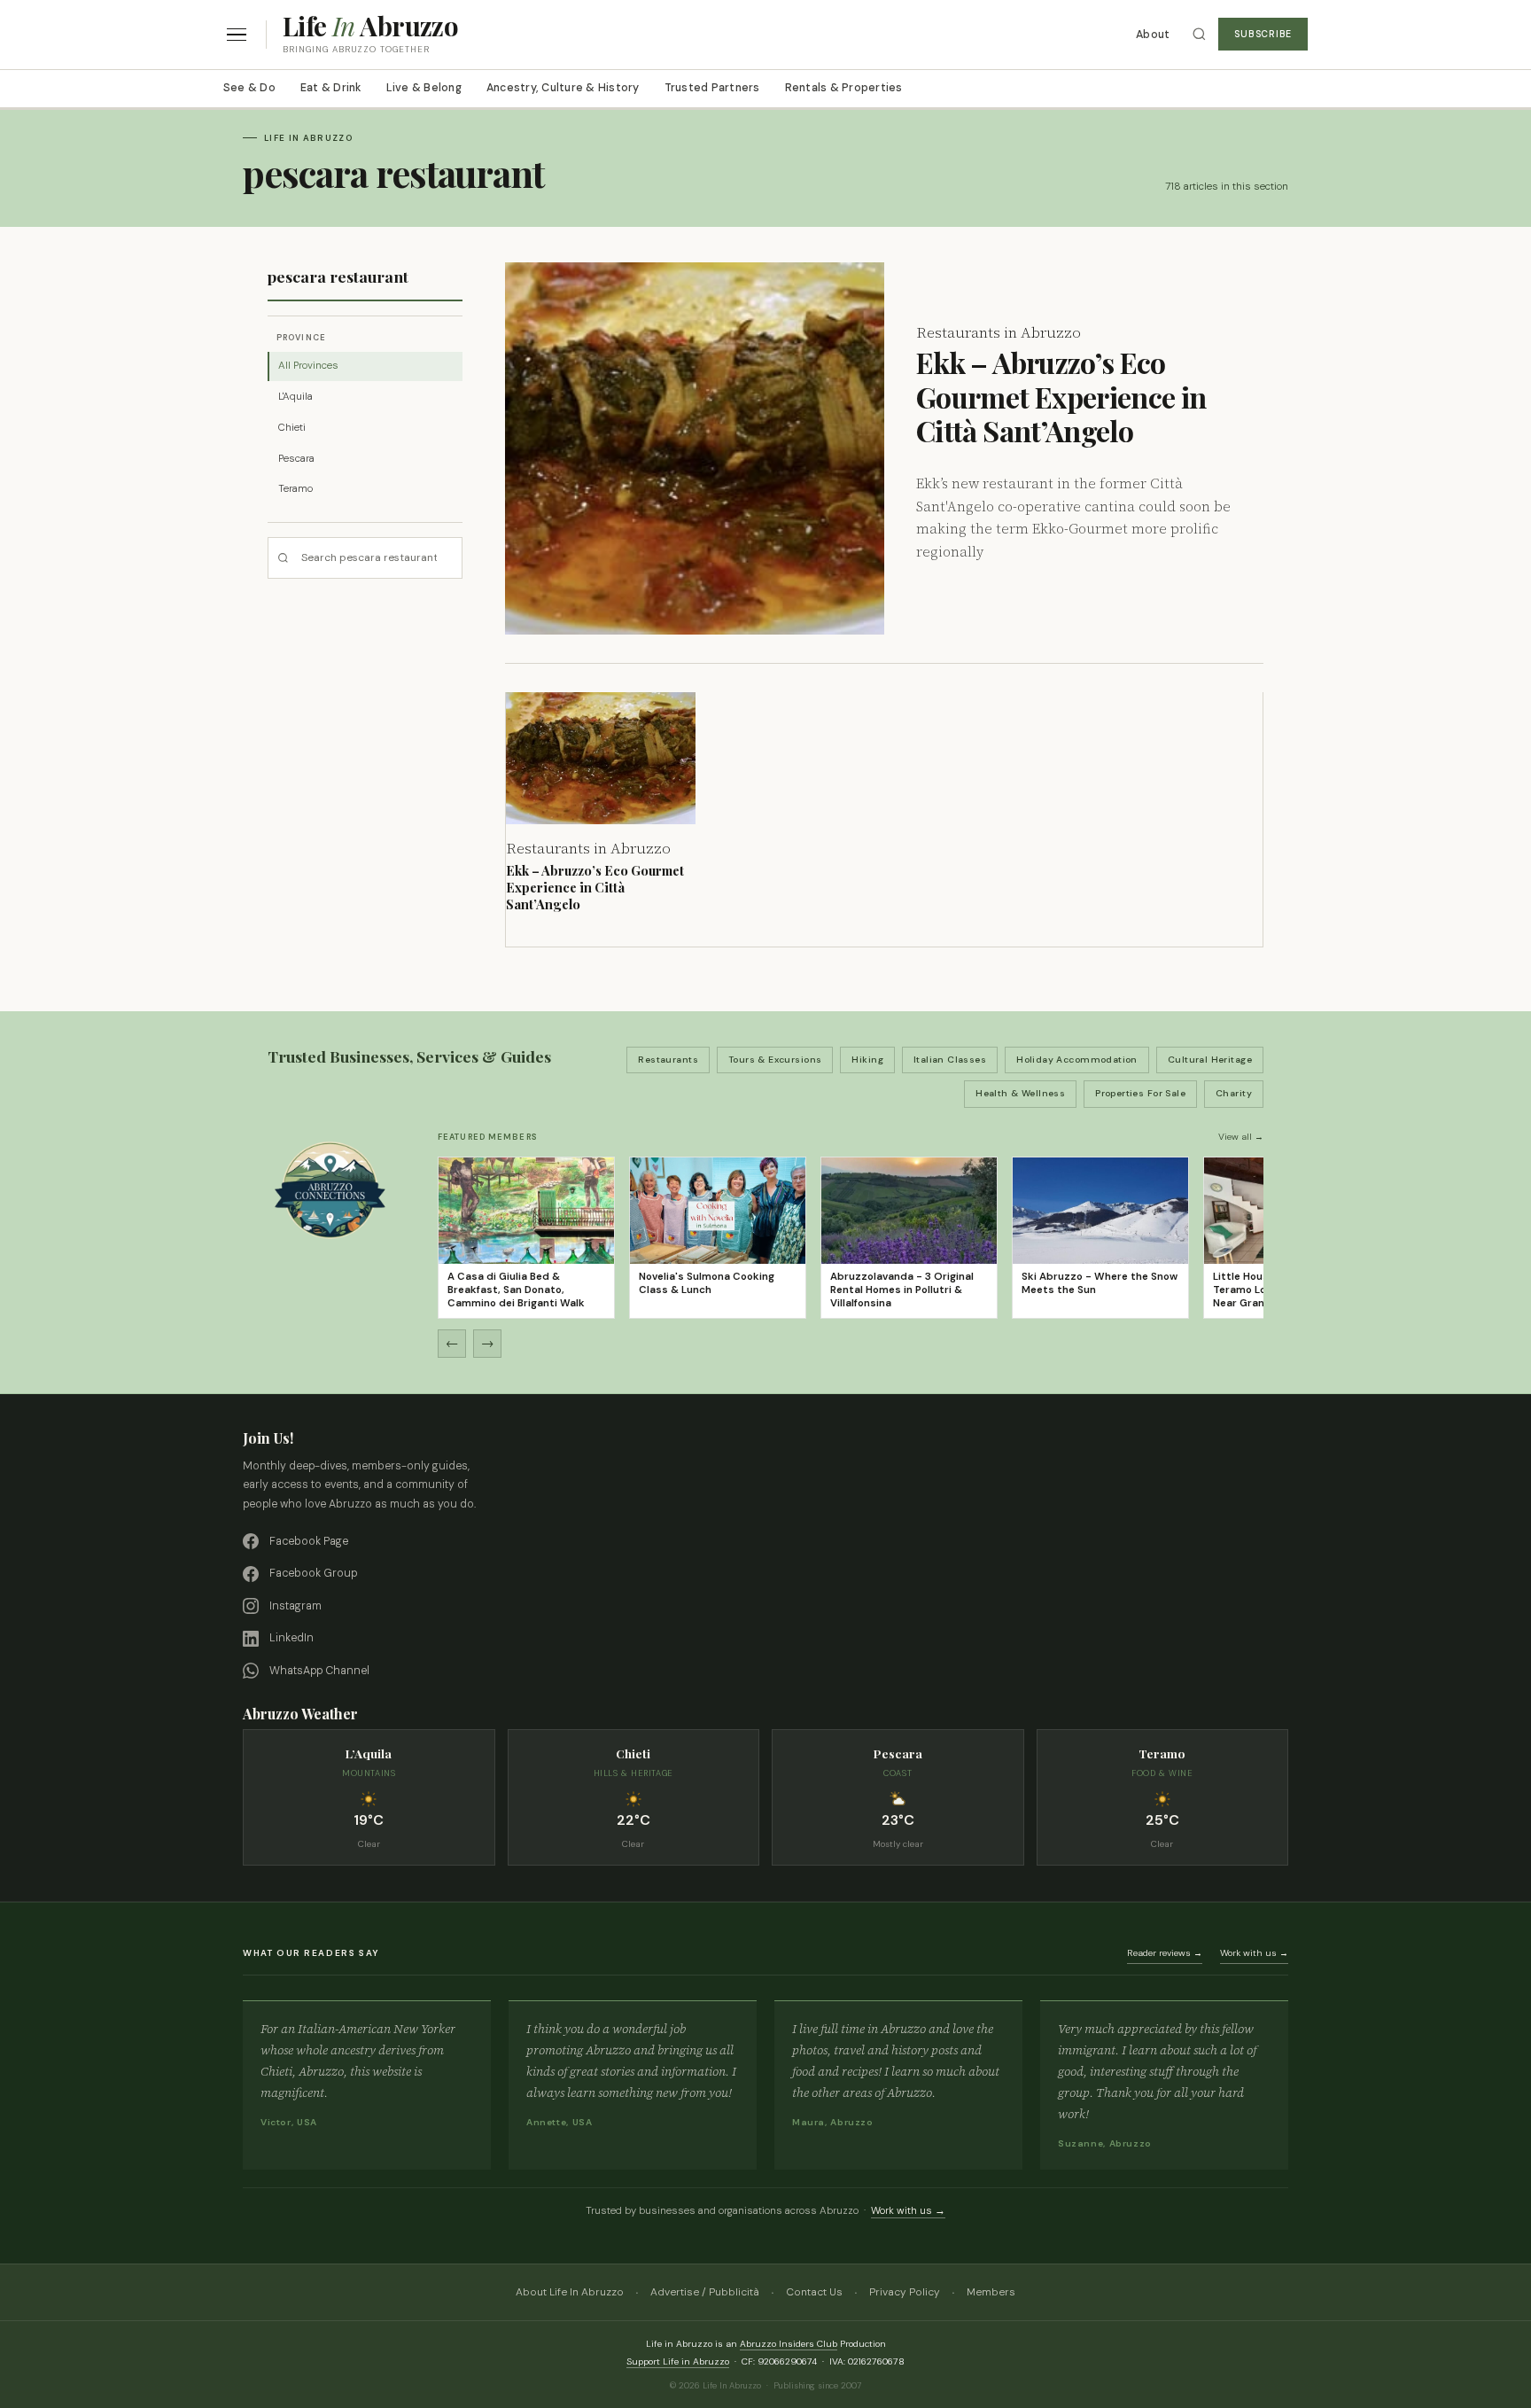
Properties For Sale (1140, 1093)
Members (991, 2292)
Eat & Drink (331, 88)
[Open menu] (237, 35)
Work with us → (1254, 1953)
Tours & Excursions (775, 1060)
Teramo (295, 489)
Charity (1234, 1093)
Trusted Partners (712, 88)
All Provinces (308, 366)
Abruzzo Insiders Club (789, 2344)
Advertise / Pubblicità (705, 2292)
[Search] (1199, 34)
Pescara (296, 459)
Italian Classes (950, 1060)
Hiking (867, 1060)
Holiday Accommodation (1077, 1060)
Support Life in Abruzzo (678, 2361)
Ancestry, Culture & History (563, 88)
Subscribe (1263, 34)
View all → (1241, 1137)
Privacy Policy (905, 2292)
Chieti (292, 428)
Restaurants (668, 1060)
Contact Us (814, 2292)
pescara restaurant (338, 276)
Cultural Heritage (1210, 1060)
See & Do (249, 88)
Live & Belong (424, 88)
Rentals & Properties (844, 88)
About (1153, 35)
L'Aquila (295, 397)
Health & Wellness (1020, 1093)
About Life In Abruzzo (570, 2292)
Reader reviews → (1165, 1953)
